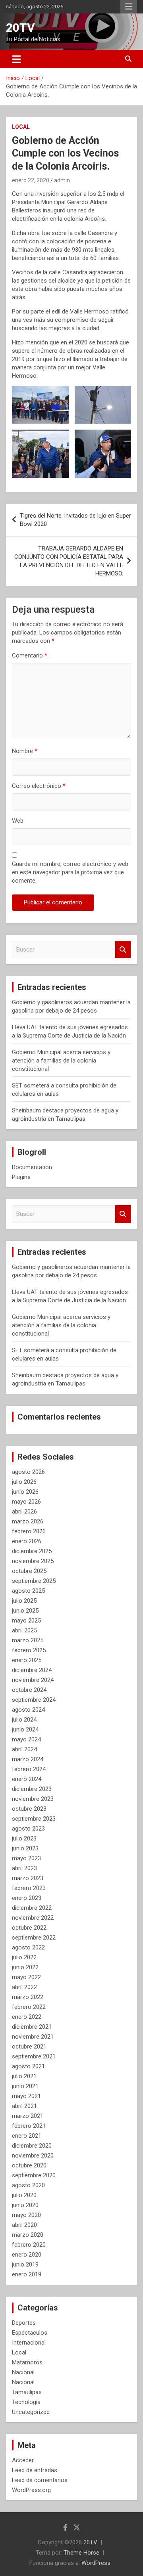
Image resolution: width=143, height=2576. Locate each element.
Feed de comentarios (40, 2480)
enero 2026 (27, 1541)
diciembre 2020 (32, 2146)
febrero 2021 (29, 2126)
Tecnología (26, 2402)
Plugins (21, 1177)
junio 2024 (25, 1729)
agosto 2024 (28, 1710)
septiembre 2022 (34, 1938)
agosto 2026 (28, 1472)
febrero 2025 (29, 1650)
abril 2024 (24, 1749)
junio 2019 (25, 2265)
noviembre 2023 (33, 1799)
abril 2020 (24, 2225)
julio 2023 (24, 1838)
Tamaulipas (27, 2392)
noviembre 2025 (33, 1561)
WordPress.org (31, 2490)
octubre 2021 (29, 2047)
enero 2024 (27, 1779)
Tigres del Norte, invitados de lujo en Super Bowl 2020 (75, 520)
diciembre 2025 (32, 1551)
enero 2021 (27, 2136)
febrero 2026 (29, 1531)
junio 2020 (25, 2205)
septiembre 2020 (34, 2175)
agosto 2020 (28, 2185)
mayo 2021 (26, 2096)
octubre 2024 (29, 1690)
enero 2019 (27, 2274)
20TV (20, 28)
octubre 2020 (29, 2165)
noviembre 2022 (33, 1918)
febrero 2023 (29, 1888)
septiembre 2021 (34, 2056)
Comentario (30, 655)
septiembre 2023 (34, 1819)
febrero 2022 (29, 2007)
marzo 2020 (28, 2235)
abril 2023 (24, 1868)
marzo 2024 (28, 1759)
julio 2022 (24, 1957)
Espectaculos (30, 2333)
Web (18, 821)
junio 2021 (25, 2086)
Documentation (32, 1167)
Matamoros (27, 2362)
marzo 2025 (28, 1640)
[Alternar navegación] (16, 59)
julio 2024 (24, 1720)
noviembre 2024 (33, 1680)
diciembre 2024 (32, 1670)
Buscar (123, 950)
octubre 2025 (29, 1571)
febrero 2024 (29, 1769)
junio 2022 (25, 1967)
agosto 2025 (28, 1591)
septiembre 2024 (34, 1700)
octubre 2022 (29, 1928)
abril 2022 (24, 1987)
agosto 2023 (28, 1829)
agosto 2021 (28, 2066)
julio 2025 (24, 1601)
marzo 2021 (28, 2116)
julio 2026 (24, 1482)
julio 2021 (24, 2076)
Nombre (25, 751)
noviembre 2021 (33, 2037)
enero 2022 (27, 2017)
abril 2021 (24, 2106)
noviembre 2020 (33, 2156)
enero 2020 (27, 2255)
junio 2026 (25, 1492)
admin (62, 180)
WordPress (96, 2563)
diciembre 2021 (32, 2027)
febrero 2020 (29, 2245)
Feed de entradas (35, 2470)
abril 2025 (24, 1630)
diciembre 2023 (32, 1789)
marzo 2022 (28, 1997)
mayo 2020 (26, 2215)
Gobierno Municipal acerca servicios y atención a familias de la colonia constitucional (61, 1061)
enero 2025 (27, 1660)
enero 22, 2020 (31, 180)
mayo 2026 (26, 1502)
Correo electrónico (39, 786)
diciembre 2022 (32, 1908)
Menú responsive (129, 7)
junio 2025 (25, 1611)
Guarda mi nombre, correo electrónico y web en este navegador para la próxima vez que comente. (70, 872)
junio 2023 (25, 1848)
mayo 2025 (26, 1621)
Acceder (23, 2460)
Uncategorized (31, 2412)
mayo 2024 (26, 1739)
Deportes (24, 2323)
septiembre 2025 (34, 1581)
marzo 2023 (28, 1878)
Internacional (29, 2343)
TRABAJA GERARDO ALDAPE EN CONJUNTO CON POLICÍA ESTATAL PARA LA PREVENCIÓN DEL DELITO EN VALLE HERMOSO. (69, 561)
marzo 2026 (28, 1521)
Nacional (23, 2372)
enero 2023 (27, 1898)
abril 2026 (24, 1512)
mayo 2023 (26, 1858)
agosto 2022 (28, 1947)
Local (21, 127)
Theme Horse (81, 2553)
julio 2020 (24, 2195)
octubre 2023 (29, 1809)
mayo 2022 (26, 1977)
